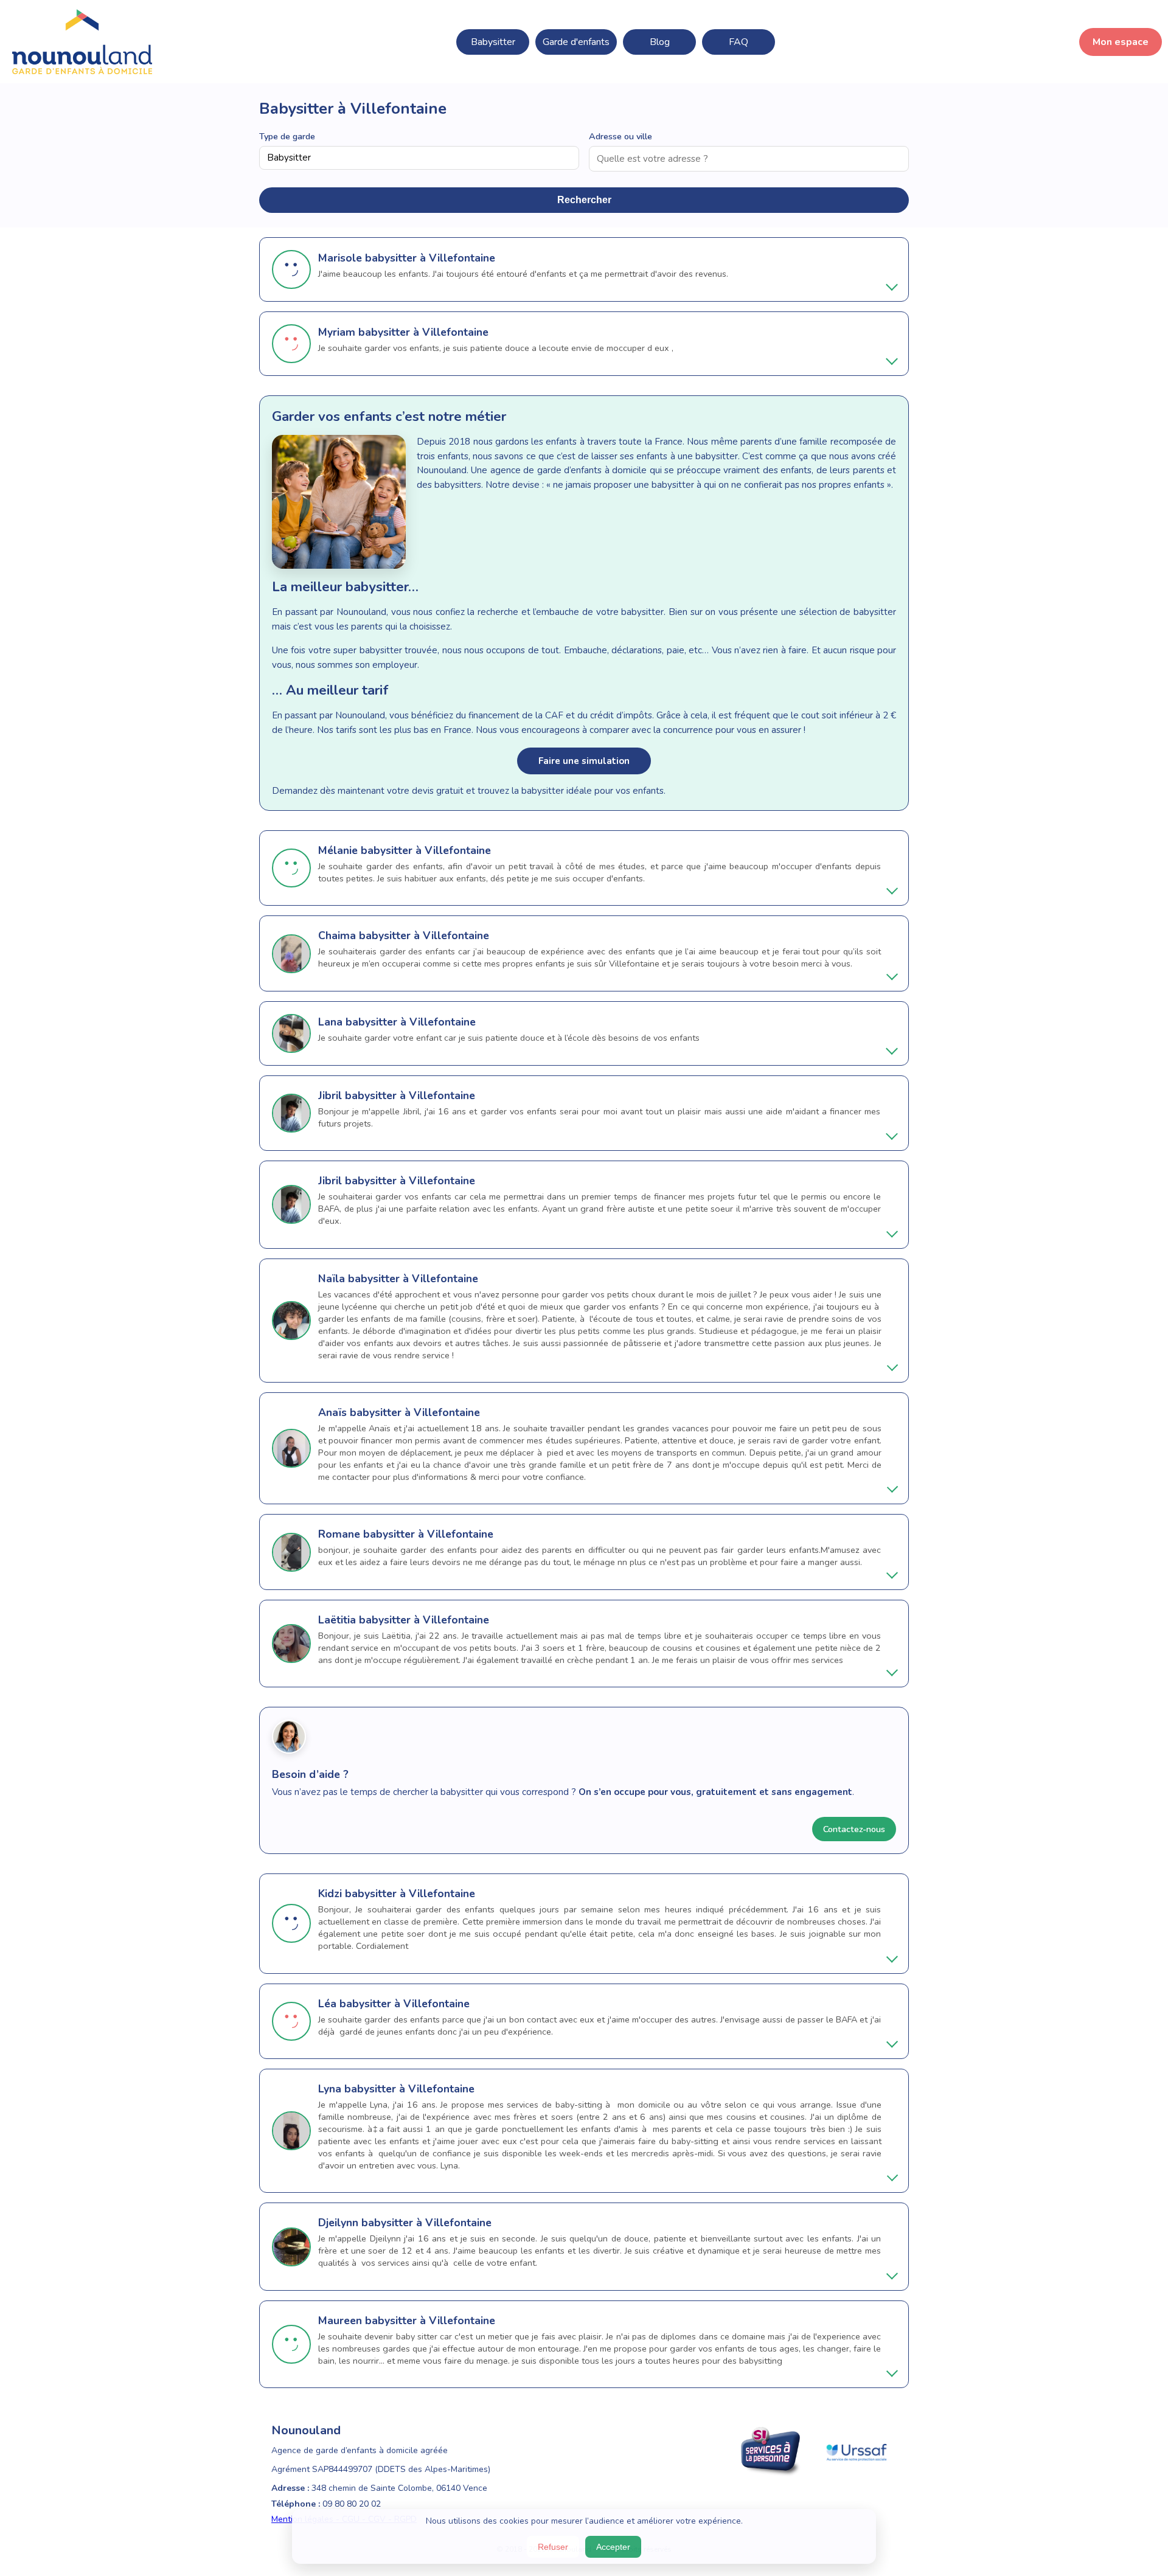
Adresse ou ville (620, 136)
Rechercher (584, 200)
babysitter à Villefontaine (430, 258)
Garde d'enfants (576, 42)
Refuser (553, 2547)
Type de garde (287, 136)
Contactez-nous (854, 1829)
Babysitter (493, 42)
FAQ (739, 42)
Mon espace (1121, 42)
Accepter (613, 2547)
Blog (660, 42)
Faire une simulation (584, 761)
